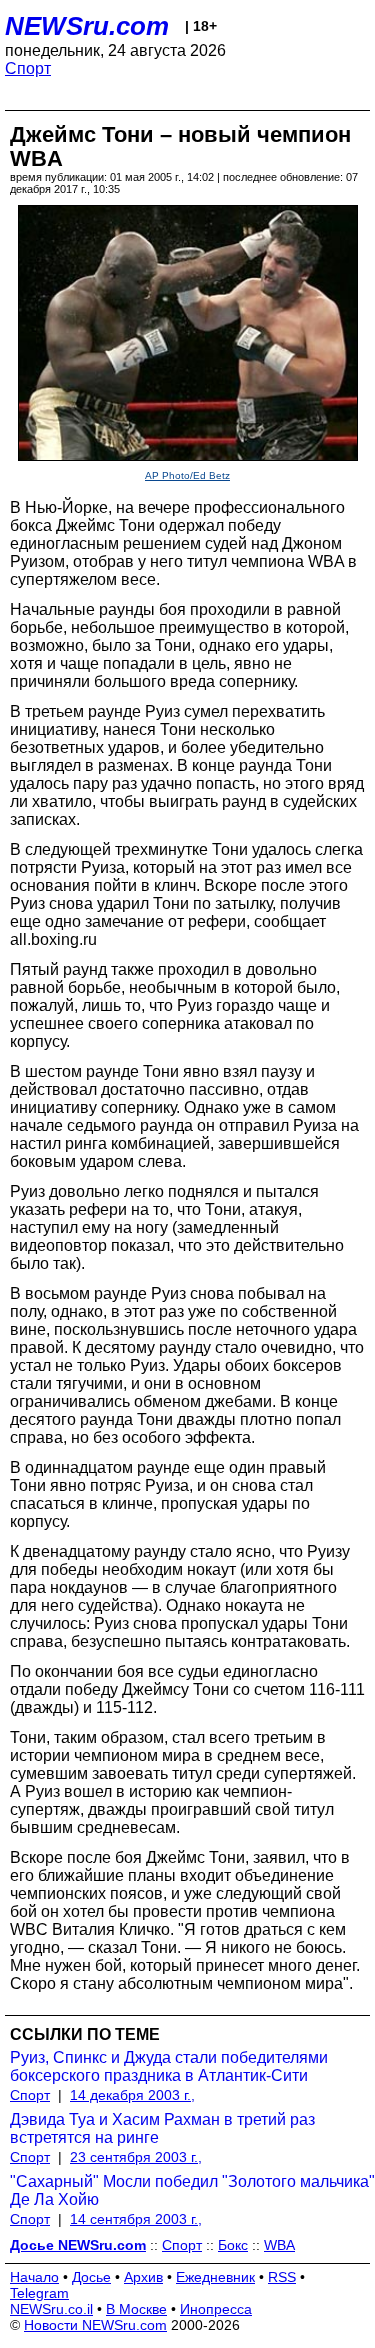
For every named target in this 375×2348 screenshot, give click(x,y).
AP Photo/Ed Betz (187, 475)
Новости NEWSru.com (95, 2325)
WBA (279, 2245)
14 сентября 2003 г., (136, 2219)
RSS (282, 2277)
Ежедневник (215, 2277)
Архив (143, 2277)
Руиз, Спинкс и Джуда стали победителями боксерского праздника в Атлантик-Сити (169, 2066)
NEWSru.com (87, 26)
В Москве (136, 2309)
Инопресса (216, 2309)
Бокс (233, 2245)
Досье (91, 2277)
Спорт (28, 68)
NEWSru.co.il (51, 2309)
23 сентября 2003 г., (136, 2157)
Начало (34, 2277)
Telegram (39, 2293)
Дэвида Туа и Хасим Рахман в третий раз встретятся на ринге (162, 2128)
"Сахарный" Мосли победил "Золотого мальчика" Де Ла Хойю (192, 2190)
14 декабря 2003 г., (132, 2095)
